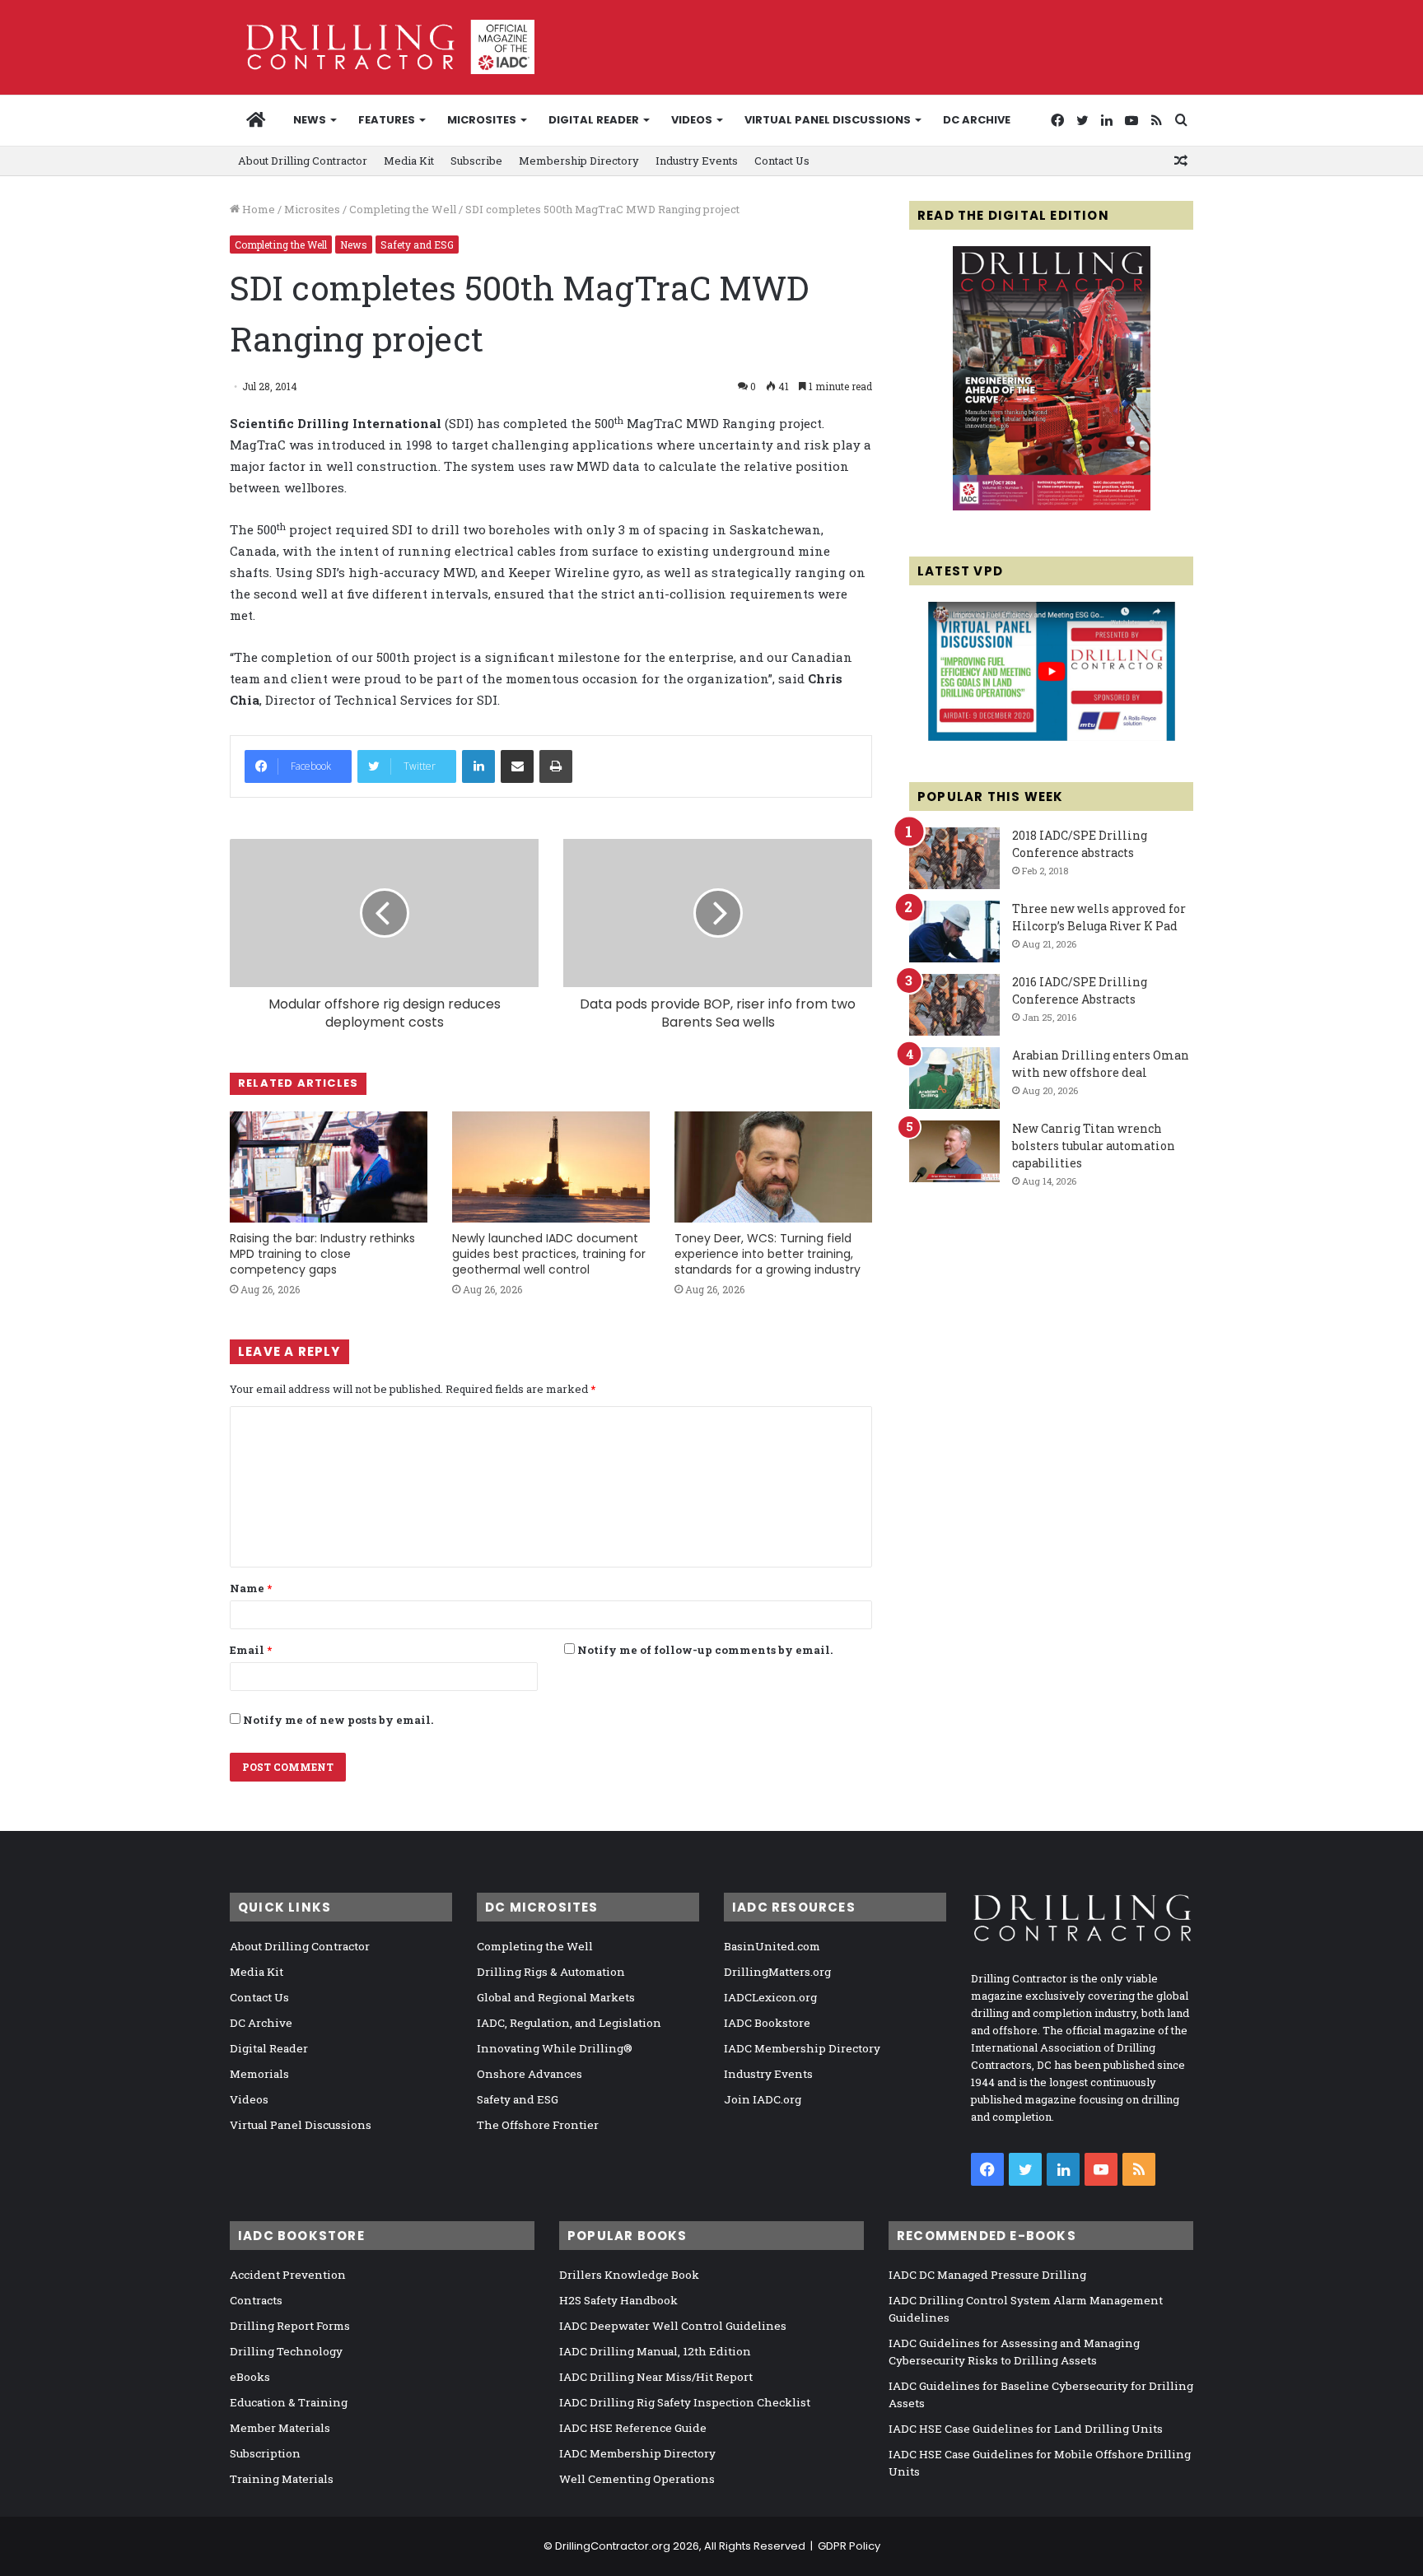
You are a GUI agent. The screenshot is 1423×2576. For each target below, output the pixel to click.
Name (251, 1588)
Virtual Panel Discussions (828, 120)
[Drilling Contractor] (382, 47)
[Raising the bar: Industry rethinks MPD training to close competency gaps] (329, 1167)
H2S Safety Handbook (618, 2300)
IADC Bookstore (767, 2023)
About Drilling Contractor (303, 161)
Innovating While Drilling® (555, 2048)
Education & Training (289, 2402)
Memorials (259, 2074)
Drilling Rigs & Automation (551, 1972)
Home (257, 209)
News (310, 120)
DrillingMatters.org (777, 1972)
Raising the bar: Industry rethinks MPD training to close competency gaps (322, 1254)
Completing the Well (403, 209)
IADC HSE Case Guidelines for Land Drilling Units (1026, 2429)
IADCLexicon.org (770, 1997)
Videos (692, 120)
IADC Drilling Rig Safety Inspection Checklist (685, 2402)
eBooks (250, 2377)
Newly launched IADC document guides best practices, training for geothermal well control (549, 1254)
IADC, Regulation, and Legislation (569, 2023)
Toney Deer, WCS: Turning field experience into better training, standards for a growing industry (767, 1254)
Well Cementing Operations (637, 2479)
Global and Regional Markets (556, 1997)
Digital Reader (594, 120)
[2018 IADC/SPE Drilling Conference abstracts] (954, 858)
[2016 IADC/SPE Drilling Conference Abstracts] (954, 1005)
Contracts (256, 2300)
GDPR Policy (849, 2546)
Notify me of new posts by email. (338, 1720)
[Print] (556, 766)
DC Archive (977, 120)
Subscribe (476, 161)
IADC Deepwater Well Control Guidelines (673, 2326)
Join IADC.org (763, 2099)
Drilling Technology (286, 2351)
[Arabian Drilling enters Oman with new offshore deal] (954, 1078)
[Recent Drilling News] (1052, 506)
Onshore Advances (530, 2074)
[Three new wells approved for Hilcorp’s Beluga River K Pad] (954, 932)
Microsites (312, 209)
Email (251, 1650)
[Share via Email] (517, 766)
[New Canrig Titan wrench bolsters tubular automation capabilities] (954, 1151)
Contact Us (782, 161)
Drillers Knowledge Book (629, 2275)
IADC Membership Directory (802, 2048)
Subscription (265, 2453)
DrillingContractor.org (613, 2546)
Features (387, 120)
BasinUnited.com (772, 1946)
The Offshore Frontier (538, 2125)
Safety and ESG (417, 245)
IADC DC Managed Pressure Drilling (987, 2275)
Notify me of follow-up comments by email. (705, 1650)
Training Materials (282, 2479)
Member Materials (280, 2428)
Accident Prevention (288, 2275)
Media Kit (409, 161)
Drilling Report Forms (290, 2326)
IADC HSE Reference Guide (633, 2428)
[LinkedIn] (478, 766)
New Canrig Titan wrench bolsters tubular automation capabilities (1094, 1146)
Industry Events (697, 161)
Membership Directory (579, 161)
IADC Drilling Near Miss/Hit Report (656, 2377)
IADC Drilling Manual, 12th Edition (655, 2351)
